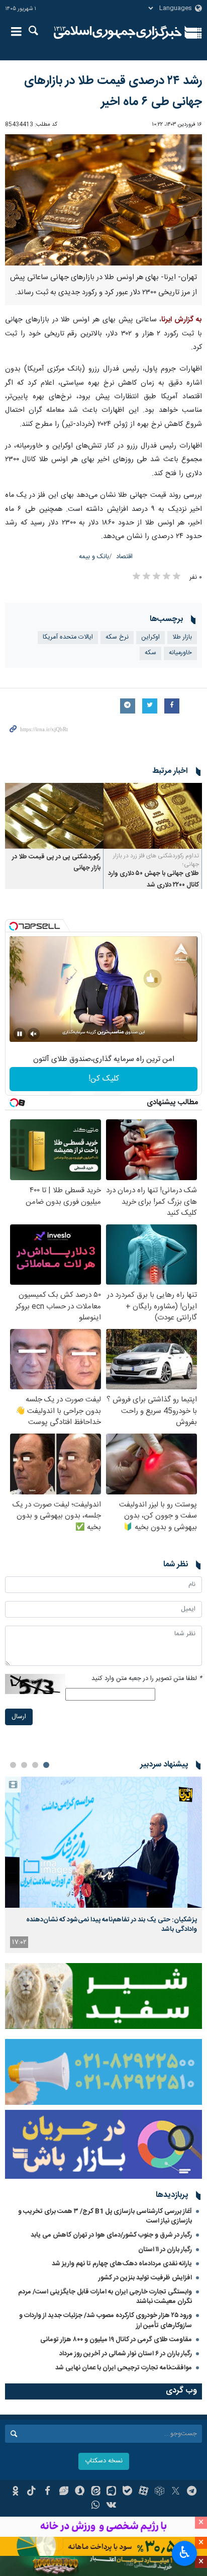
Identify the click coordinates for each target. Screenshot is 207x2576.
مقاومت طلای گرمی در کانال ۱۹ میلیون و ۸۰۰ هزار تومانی (116, 2340)
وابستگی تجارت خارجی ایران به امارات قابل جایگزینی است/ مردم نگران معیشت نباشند (105, 2297)
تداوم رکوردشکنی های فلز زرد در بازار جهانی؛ (156, 860)
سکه (150, 653)
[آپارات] (143, 2492)
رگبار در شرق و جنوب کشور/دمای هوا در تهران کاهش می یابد (111, 2235)
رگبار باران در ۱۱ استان (165, 2250)
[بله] (127, 2492)
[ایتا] (96, 2492)
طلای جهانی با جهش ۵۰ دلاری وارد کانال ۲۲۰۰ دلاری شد (153, 879)
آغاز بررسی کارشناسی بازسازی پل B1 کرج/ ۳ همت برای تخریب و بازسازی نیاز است (105, 2216)
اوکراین (150, 637)
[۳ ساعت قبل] (103, 1842)
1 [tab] (46, 1765)
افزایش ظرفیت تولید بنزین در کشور (145, 2278)
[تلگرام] (192, 2492)
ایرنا (118, 33)
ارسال (19, 1717)
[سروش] (80, 2492)
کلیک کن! (104, 1079)
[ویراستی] (64, 2492)
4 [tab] (13, 1765)
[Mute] (34, 1034)
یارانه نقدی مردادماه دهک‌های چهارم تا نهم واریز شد (122, 2264)
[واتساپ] (96, 2506)
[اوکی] (15, 2492)
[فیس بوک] (47, 2492)
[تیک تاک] (31, 2492)
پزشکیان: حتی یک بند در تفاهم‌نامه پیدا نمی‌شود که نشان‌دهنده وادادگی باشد (112, 1924)
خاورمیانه (180, 653)
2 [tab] (35, 1765)
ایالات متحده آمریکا (68, 637)
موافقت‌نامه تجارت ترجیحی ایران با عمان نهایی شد (124, 2368)
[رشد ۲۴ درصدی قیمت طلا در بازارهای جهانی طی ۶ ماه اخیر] (103, 200)
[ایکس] (176, 2492)
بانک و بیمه (94, 557)
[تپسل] (14, 926)
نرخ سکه (117, 637)
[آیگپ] (112, 2492)
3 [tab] (24, 1765)
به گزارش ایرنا (182, 320)
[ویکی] (112, 2506)
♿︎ (185, 2552)
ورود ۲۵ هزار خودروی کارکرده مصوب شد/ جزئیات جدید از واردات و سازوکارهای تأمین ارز (106, 2320)
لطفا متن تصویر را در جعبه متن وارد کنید (147, 1679)
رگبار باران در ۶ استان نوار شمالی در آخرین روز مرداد (126, 2354)
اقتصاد (124, 557)
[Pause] (20, 1034)
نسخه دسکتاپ (104, 2461)
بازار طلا (182, 637)
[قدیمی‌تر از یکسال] (153, 816)
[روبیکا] (160, 2492)
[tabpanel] (103, 1865)
